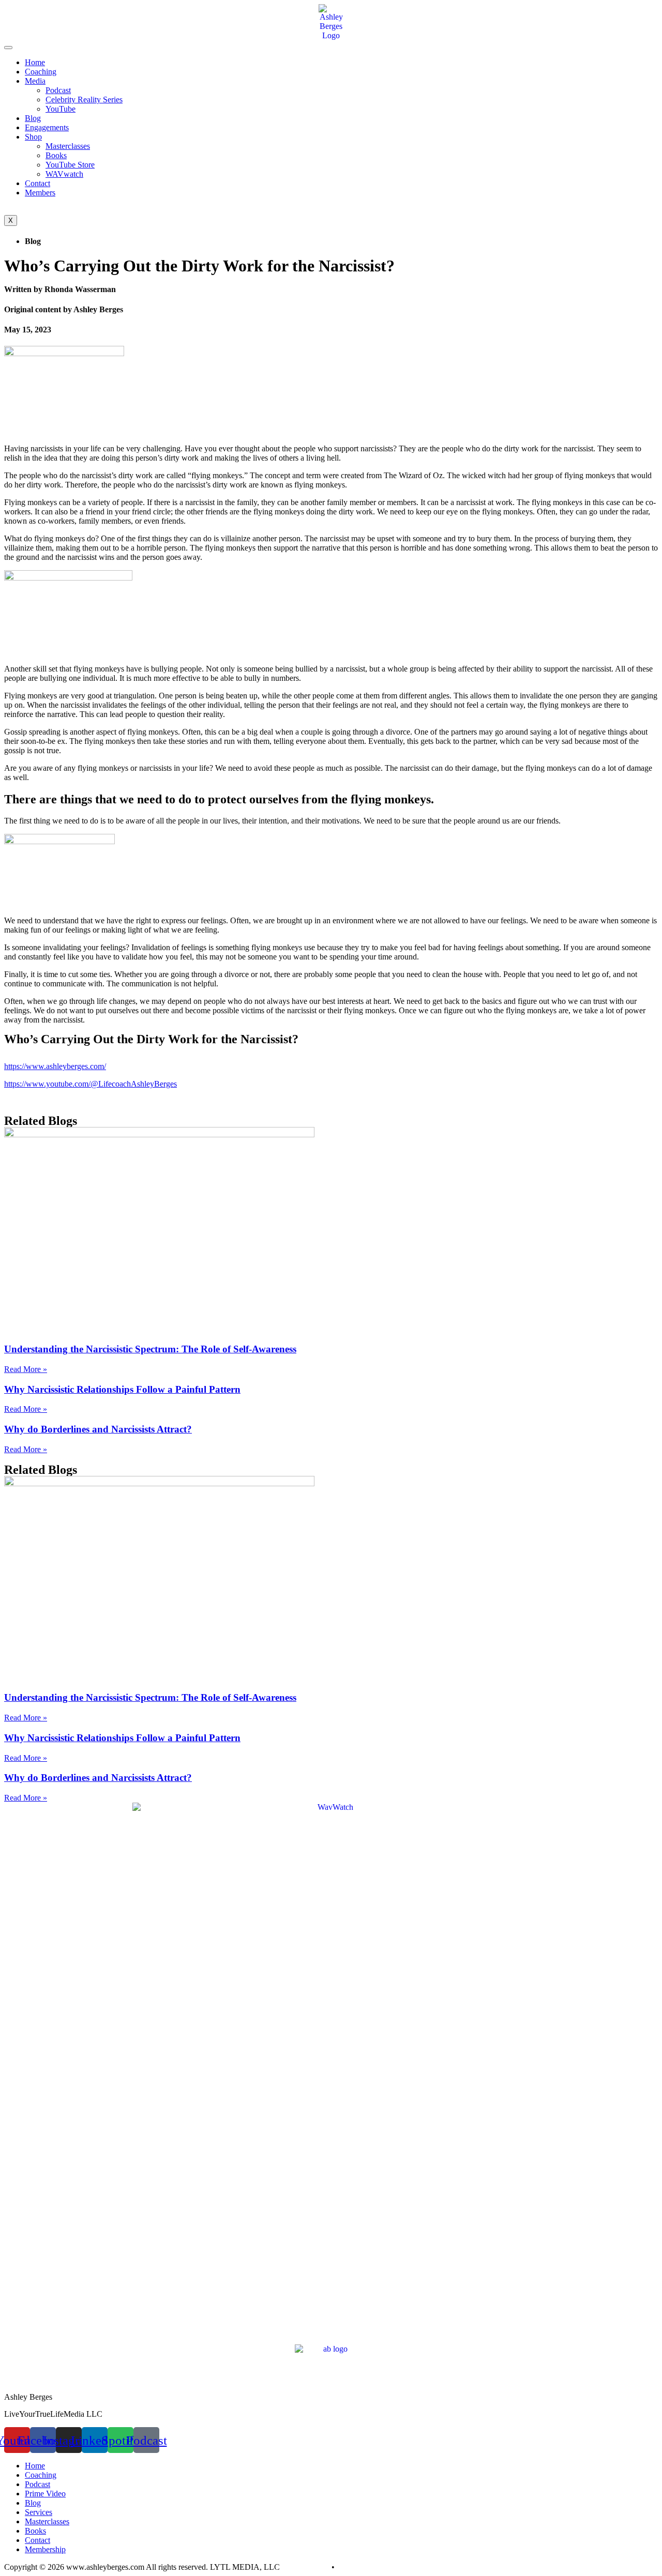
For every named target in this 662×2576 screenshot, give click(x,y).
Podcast (58, 90)
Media (35, 81)
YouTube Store (70, 165)
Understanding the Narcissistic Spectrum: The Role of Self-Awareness (150, 1349)
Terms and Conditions (373, 2567)
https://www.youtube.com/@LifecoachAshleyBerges (91, 1084)
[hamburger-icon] (8, 48)
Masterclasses (68, 146)
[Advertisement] (323, 2272)
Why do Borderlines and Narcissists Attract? (98, 1429)
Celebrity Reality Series (84, 100)
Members (40, 193)
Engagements (47, 127)
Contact (37, 183)
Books (56, 155)
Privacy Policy (306, 2567)
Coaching (41, 72)
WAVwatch (64, 174)
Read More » (26, 1369)
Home (35, 62)
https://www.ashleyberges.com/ (55, 1066)
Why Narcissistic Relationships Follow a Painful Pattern (122, 1389)
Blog (33, 118)
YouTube (61, 109)
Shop (33, 137)
